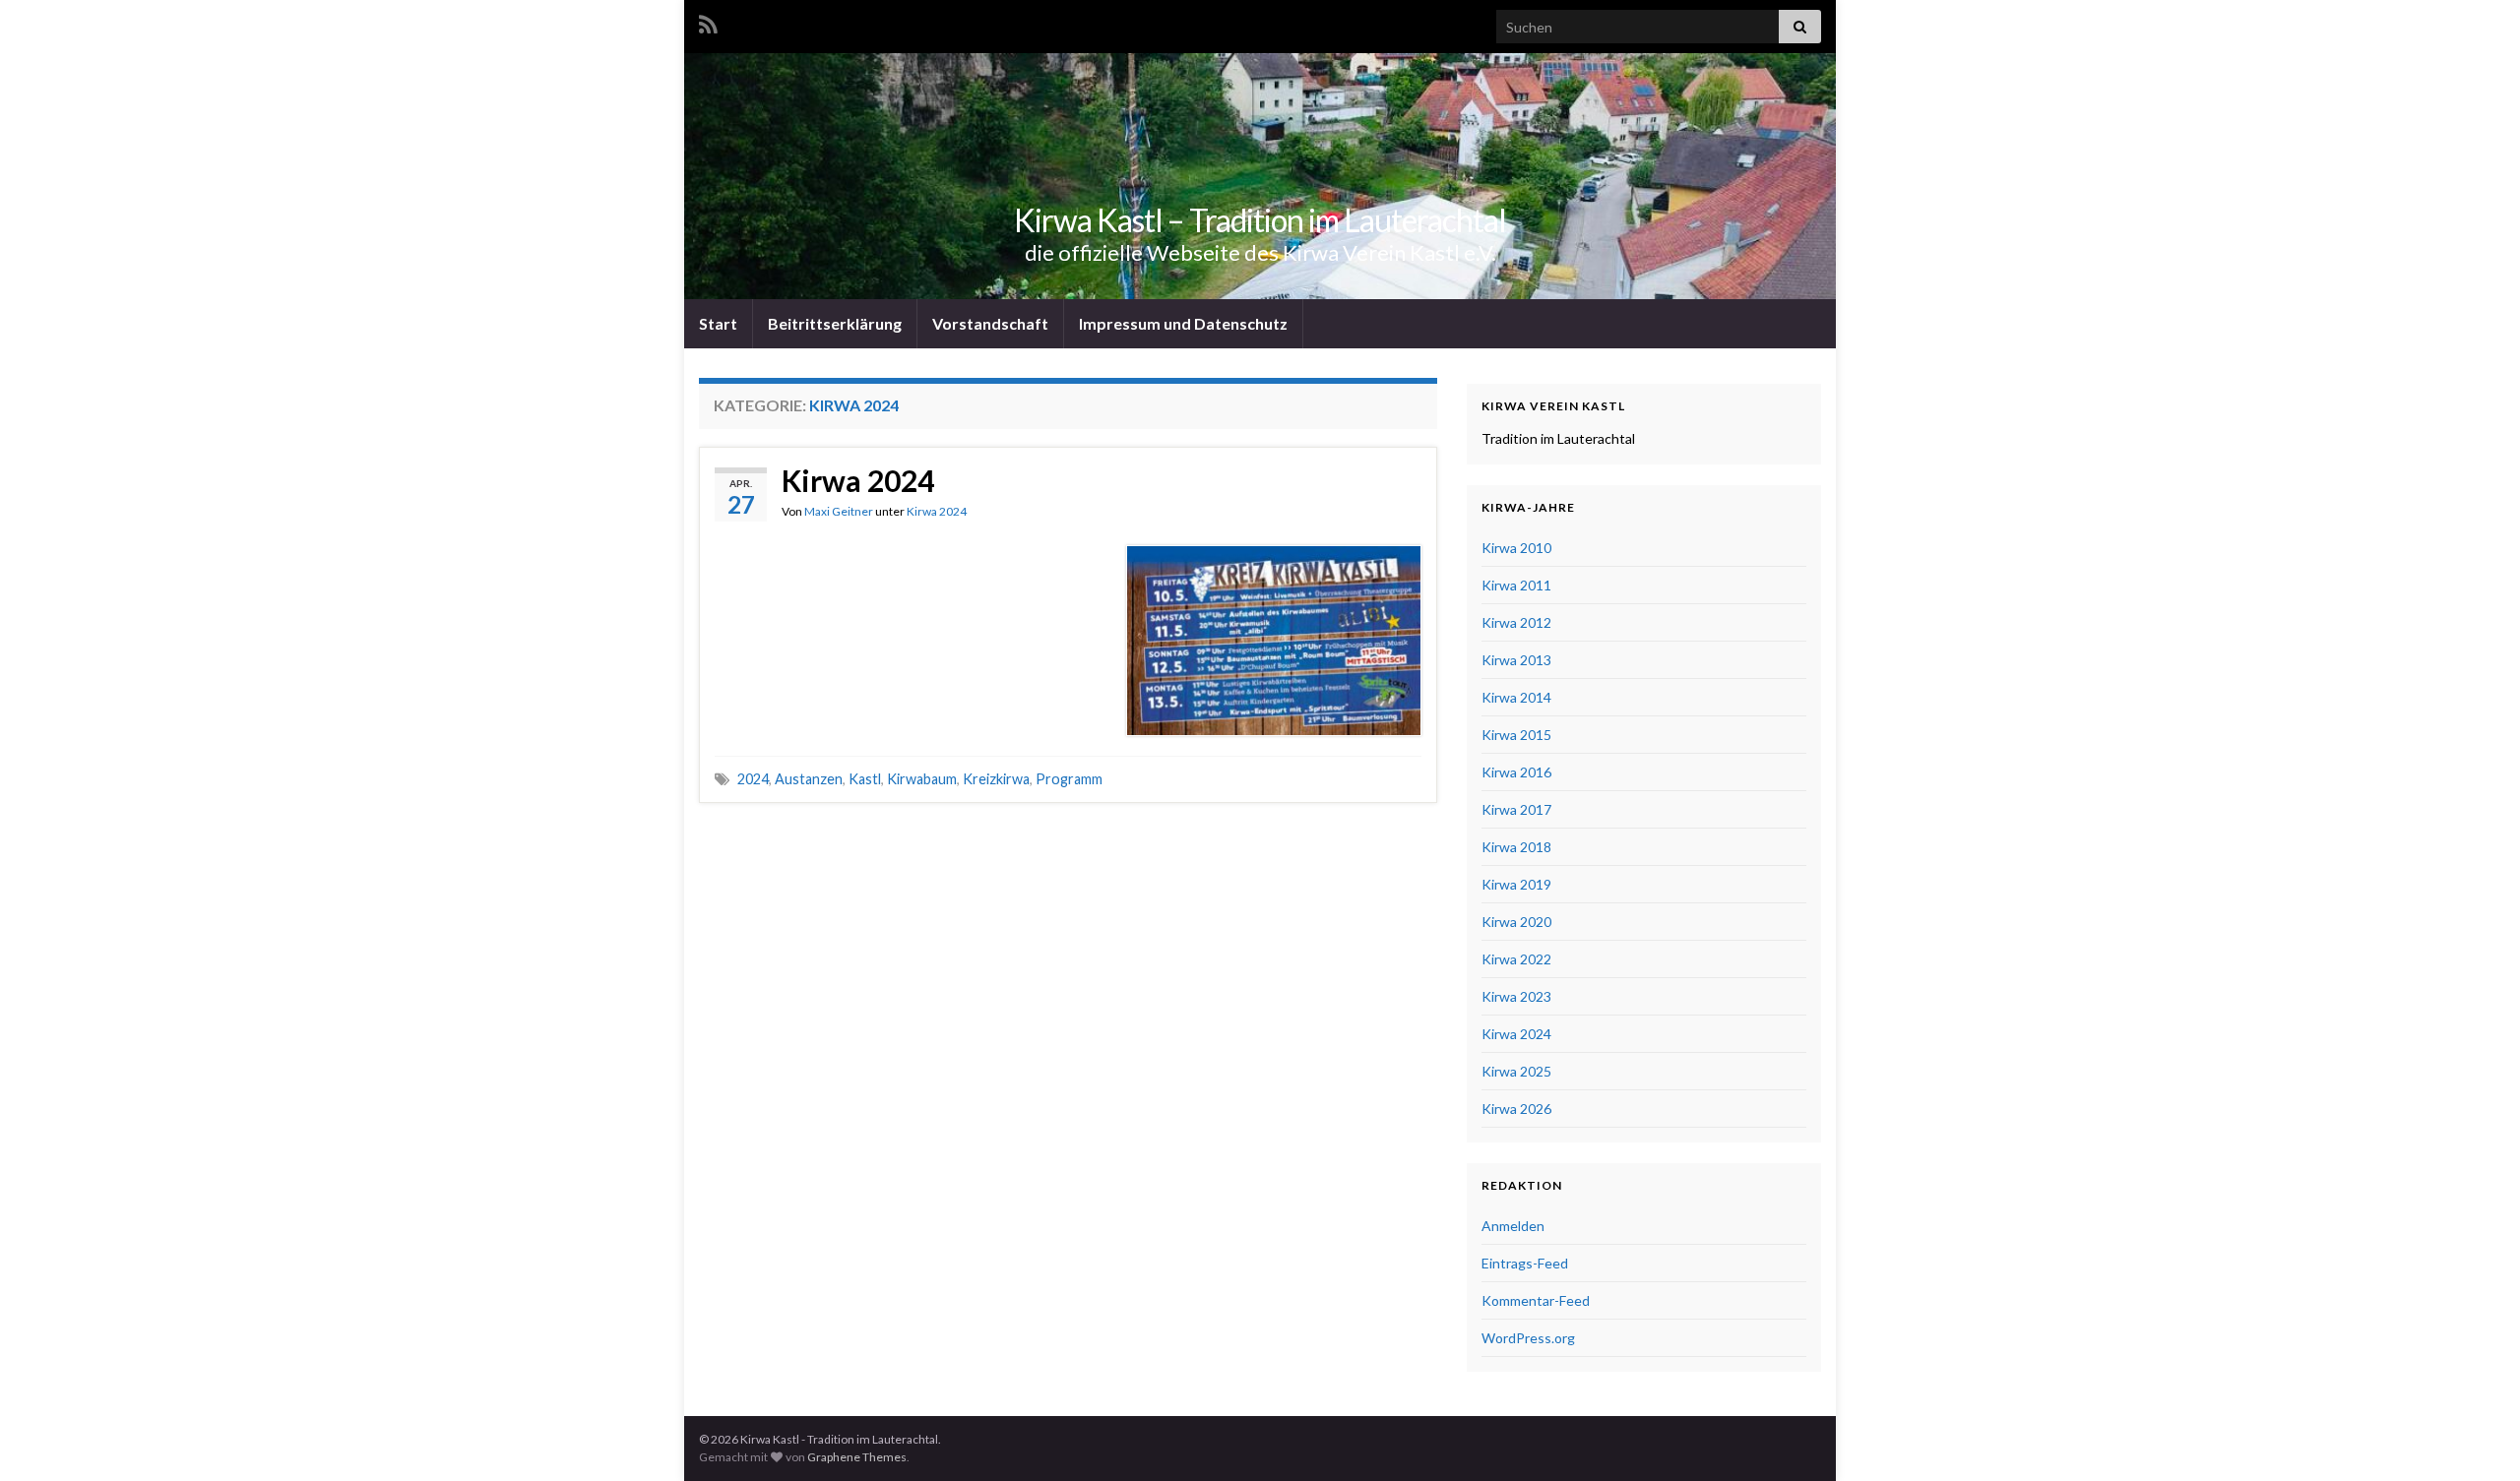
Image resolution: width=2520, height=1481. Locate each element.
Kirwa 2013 (1516, 660)
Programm (1069, 779)
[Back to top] (2476, 1437)
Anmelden (1513, 1226)
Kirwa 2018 (1516, 847)
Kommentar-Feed (1536, 1300)
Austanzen (809, 779)
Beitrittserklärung (835, 323)
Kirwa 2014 (1516, 697)
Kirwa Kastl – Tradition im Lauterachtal (1260, 220)
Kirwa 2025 (1516, 1071)
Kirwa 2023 (1516, 996)
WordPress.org (1528, 1338)
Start (718, 323)
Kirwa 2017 (1516, 809)
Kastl (865, 779)
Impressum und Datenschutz (1183, 323)
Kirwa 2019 (1516, 884)
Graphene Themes (857, 1457)
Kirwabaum (922, 779)
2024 (753, 779)
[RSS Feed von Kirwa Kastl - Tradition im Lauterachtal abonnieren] (708, 21)
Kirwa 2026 (1516, 1109)
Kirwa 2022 (1516, 959)
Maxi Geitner (839, 511)
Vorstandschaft (990, 323)
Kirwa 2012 (1516, 622)
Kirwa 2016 (1516, 772)
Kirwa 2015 (1516, 735)
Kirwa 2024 (858, 480)
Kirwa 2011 (1516, 585)
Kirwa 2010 (1516, 548)
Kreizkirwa (996, 779)
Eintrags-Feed (1525, 1263)
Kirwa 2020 (1516, 922)
